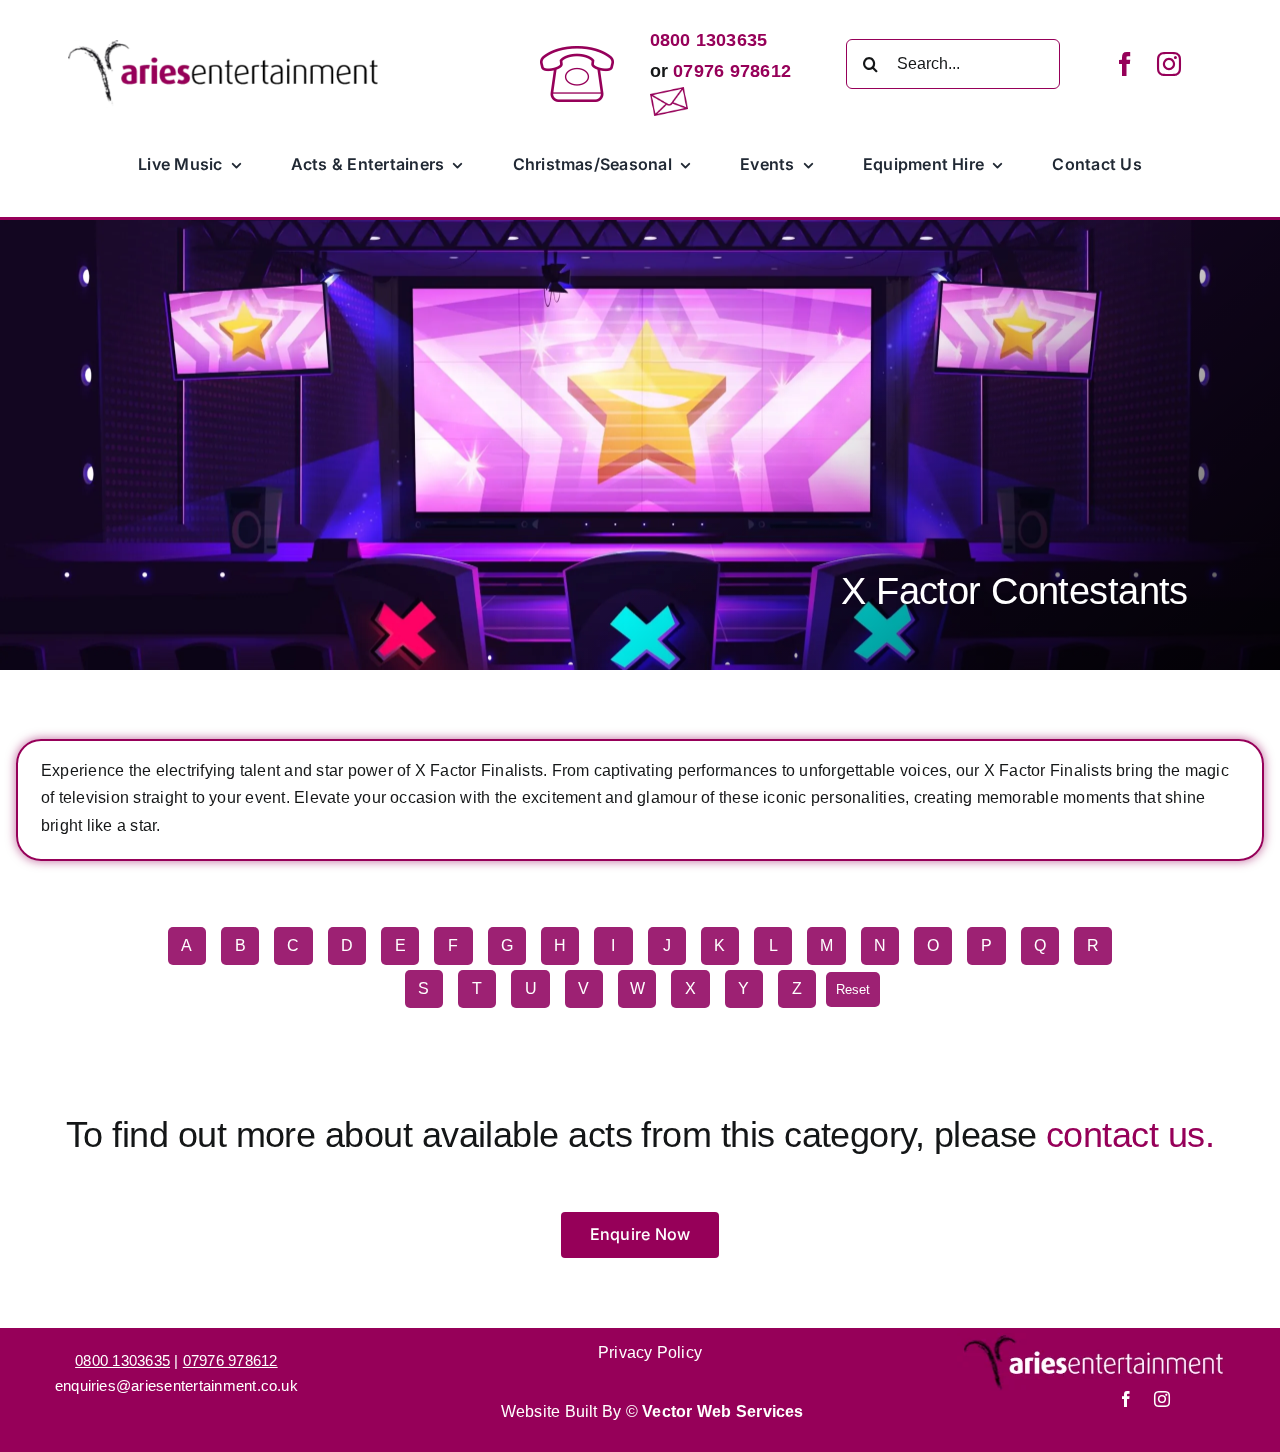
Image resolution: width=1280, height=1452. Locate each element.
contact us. (1130, 1134)
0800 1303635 (709, 40)
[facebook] (1125, 64)
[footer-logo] (1094, 1340)
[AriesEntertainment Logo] (224, 47)
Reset (853, 989)
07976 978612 (729, 71)
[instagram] (1169, 64)
